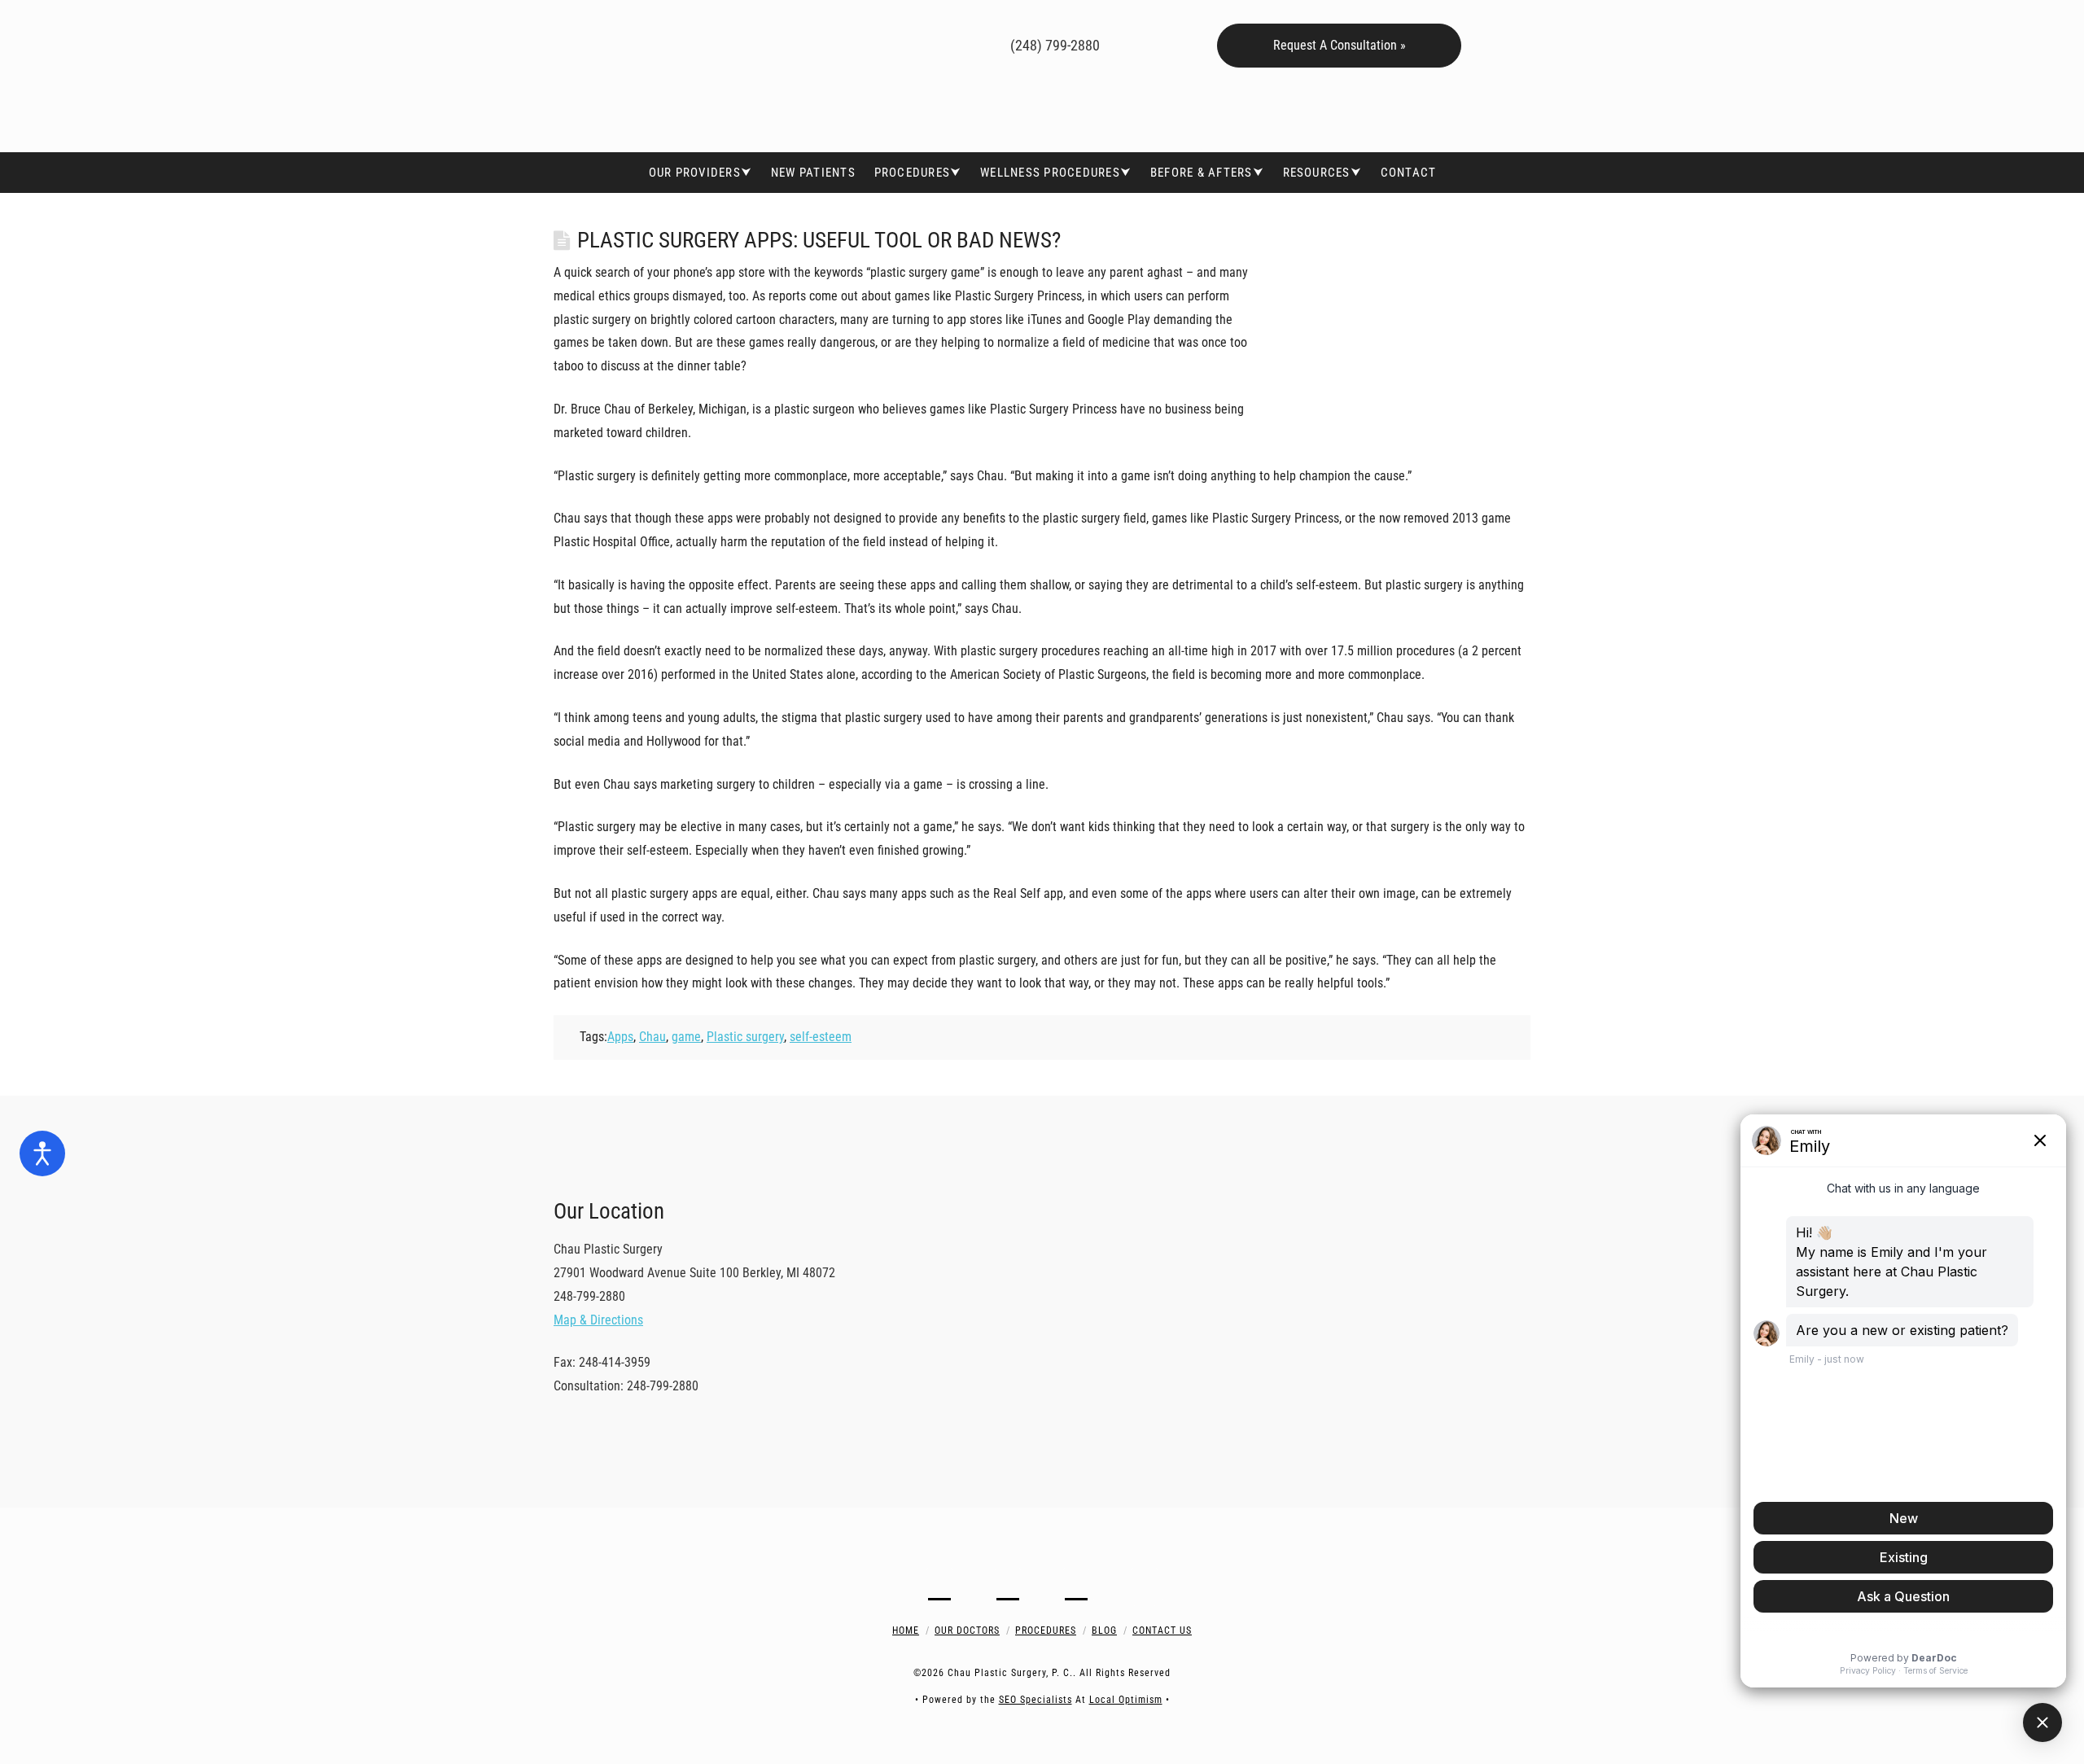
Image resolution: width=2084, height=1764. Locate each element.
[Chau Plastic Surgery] (676, 76)
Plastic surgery (745, 1037)
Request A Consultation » (1340, 45)
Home (906, 1630)
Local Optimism (1126, 1700)
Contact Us (1162, 1630)
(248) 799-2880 (1053, 45)
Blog (1104, 1630)
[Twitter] (874, 43)
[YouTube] (898, 43)
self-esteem (821, 1037)
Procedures (1046, 1630)
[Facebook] (850, 43)
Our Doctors (967, 1630)
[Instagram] (921, 43)
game (686, 1037)
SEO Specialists (1035, 1700)
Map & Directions (598, 1320)
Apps (620, 1037)
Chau (652, 1037)
